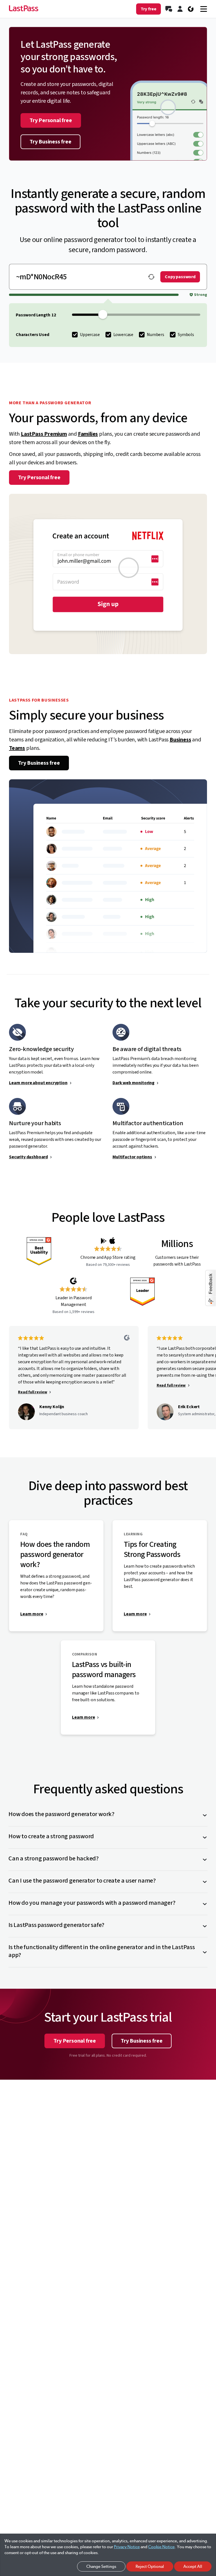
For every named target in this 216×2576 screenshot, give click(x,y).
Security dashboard (28, 1157)
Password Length (33, 315)
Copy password (180, 277)
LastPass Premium (44, 434)
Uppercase (90, 335)
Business (180, 740)
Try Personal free (51, 120)
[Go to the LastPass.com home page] (24, 9)
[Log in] (180, 9)
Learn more (32, 1614)
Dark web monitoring (133, 1083)
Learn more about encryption (38, 1083)
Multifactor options (132, 1157)
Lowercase (123, 335)
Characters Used (32, 335)
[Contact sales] (169, 9)
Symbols (186, 335)
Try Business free (50, 142)
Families (88, 434)
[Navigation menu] (204, 9)
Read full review (32, 1392)
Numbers (156, 335)
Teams (17, 748)
